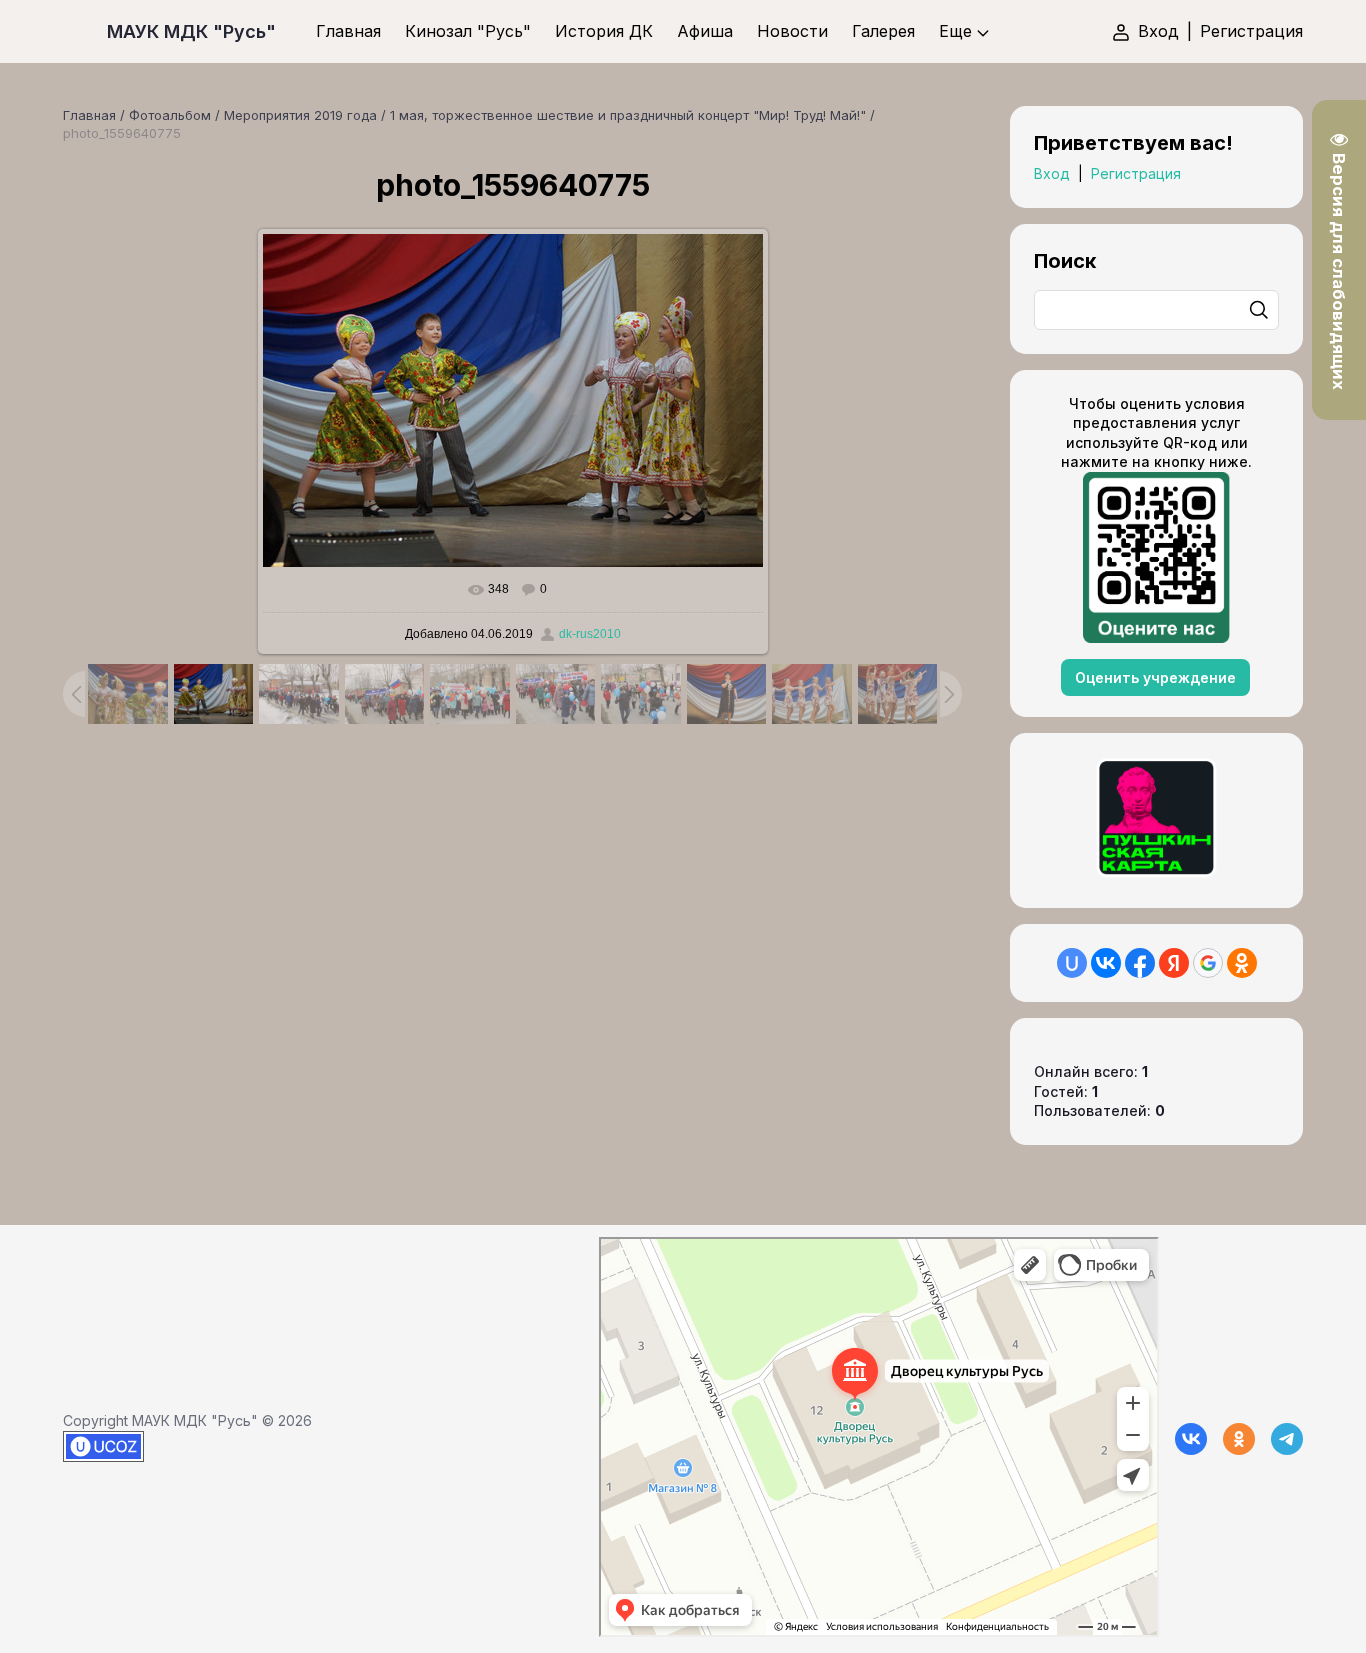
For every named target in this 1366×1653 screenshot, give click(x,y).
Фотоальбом (170, 115)
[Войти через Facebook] (1140, 963)
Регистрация (1251, 31)
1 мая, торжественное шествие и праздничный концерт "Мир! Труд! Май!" (628, 115)
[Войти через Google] (1208, 963)
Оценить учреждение (1155, 677)
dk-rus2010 (590, 634)
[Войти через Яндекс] (1174, 963)
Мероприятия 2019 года (300, 115)
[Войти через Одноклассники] (1242, 963)
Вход (1158, 31)
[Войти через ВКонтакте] (1106, 963)
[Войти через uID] (1072, 963)
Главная (89, 115)
